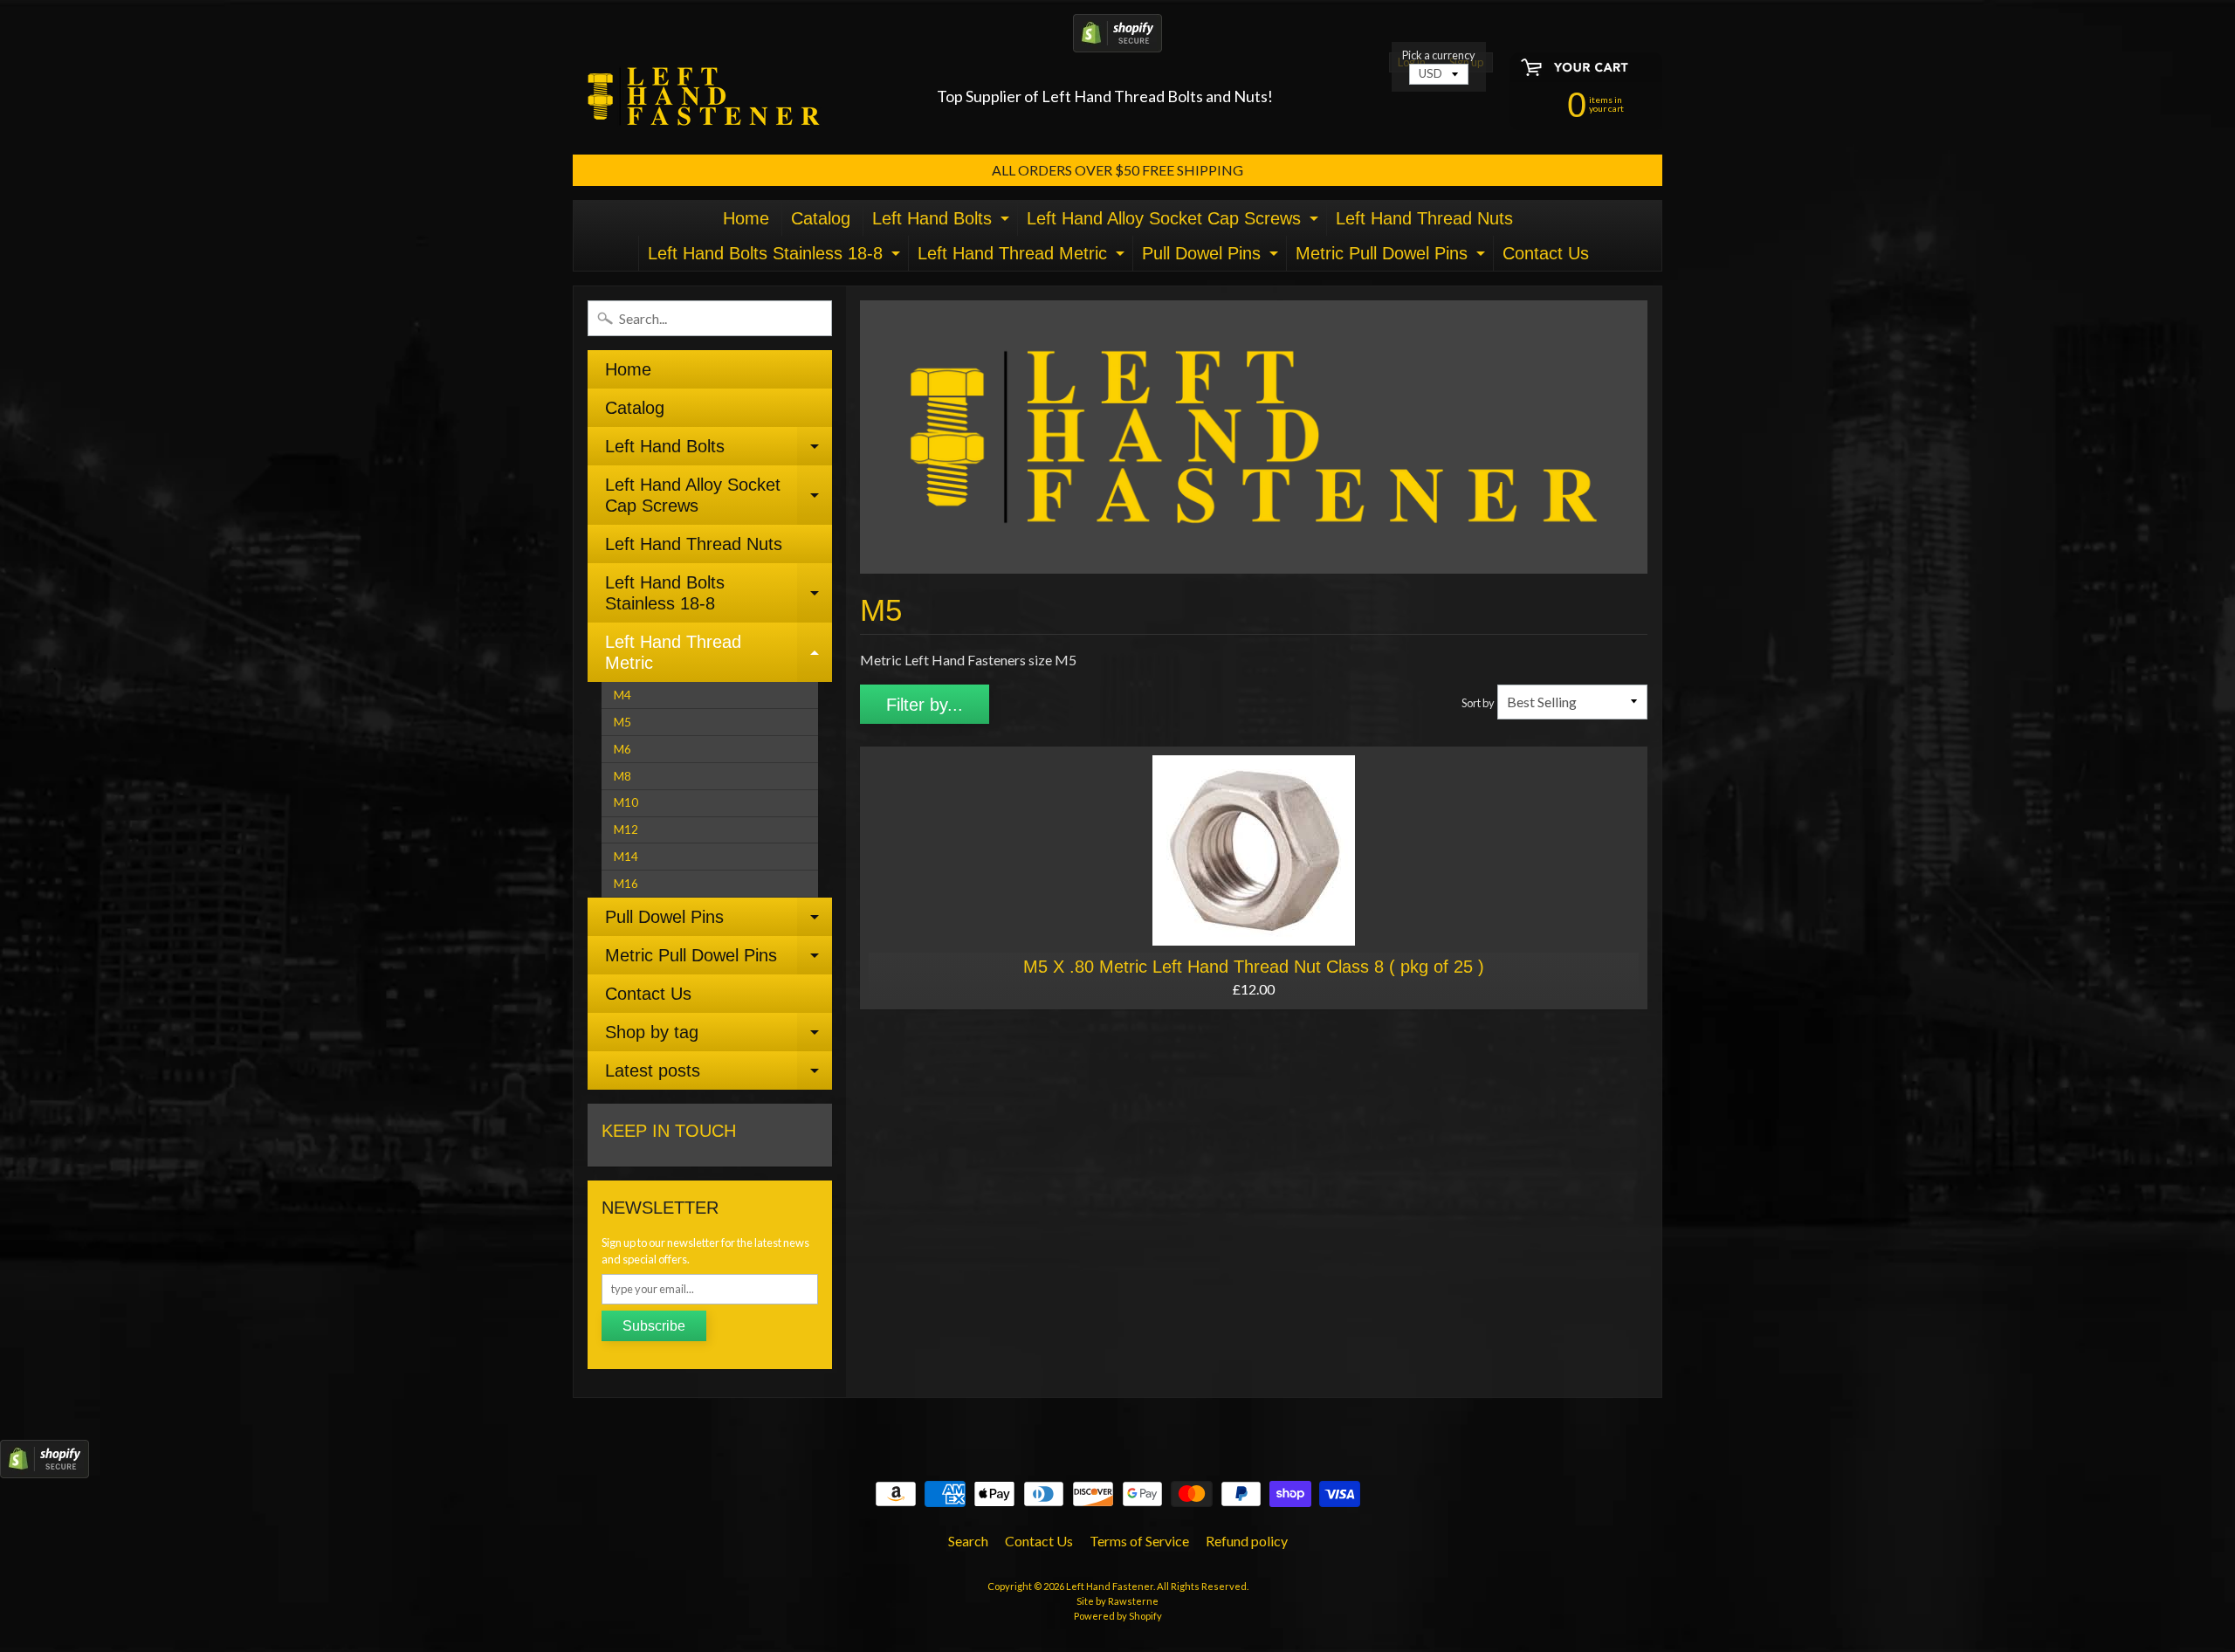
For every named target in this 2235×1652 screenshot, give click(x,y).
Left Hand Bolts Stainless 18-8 (776, 257)
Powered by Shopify (1118, 1616)
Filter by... (925, 705)
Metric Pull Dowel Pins (1393, 257)
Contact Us (1546, 253)
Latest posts (719, 1075)
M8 (622, 776)
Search (968, 1541)
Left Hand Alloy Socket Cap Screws (1175, 222)
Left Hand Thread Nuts (1424, 218)
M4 (622, 695)
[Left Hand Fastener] (704, 96)
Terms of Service (1139, 1541)
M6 (622, 749)
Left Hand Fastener (1110, 1586)
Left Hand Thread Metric (1023, 257)
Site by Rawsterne (1117, 1601)
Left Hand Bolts (943, 222)
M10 (626, 802)
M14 (626, 857)
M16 (626, 884)
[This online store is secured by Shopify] (1117, 41)
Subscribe (654, 1326)
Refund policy (1247, 1541)
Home (746, 218)
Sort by (1478, 703)
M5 (622, 722)
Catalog (821, 218)
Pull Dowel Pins (1212, 257)
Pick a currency (1439, 55)
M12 (626, 829)
